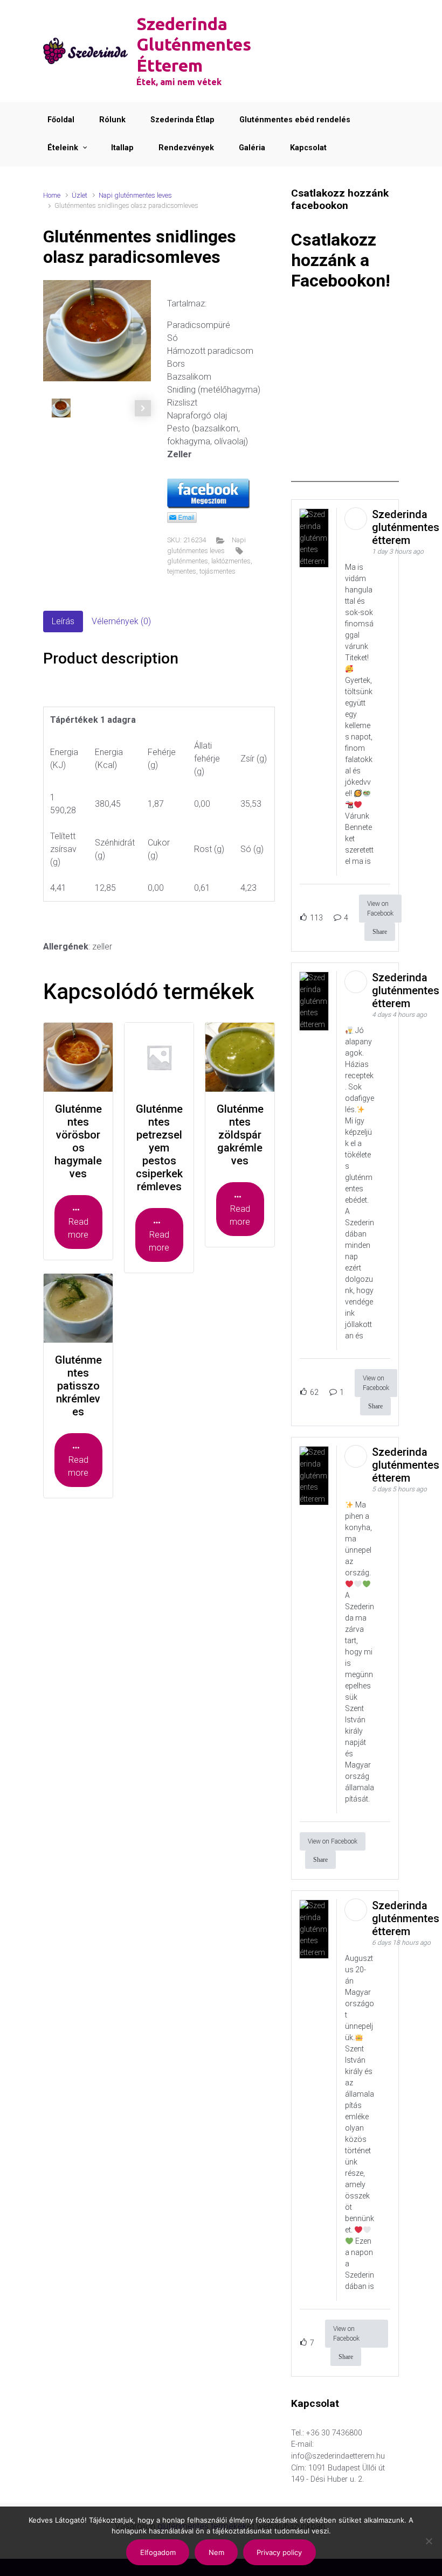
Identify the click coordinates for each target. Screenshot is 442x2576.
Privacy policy (279, 2552)
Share (380, 932)
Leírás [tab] (63, 621)
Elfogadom (158, 2552)
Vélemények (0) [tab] (121, 621)
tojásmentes (217, 571)
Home (52, 195)
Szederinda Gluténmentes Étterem (194, 44)
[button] (143, 331)
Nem (216, 2552)
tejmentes (182, 571)
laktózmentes (231, 561)
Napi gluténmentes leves (135, 195)
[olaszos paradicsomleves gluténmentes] (97, 331)
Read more (78, 1228)
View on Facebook (380, 909)
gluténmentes (188, 561)
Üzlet (80, 195)
